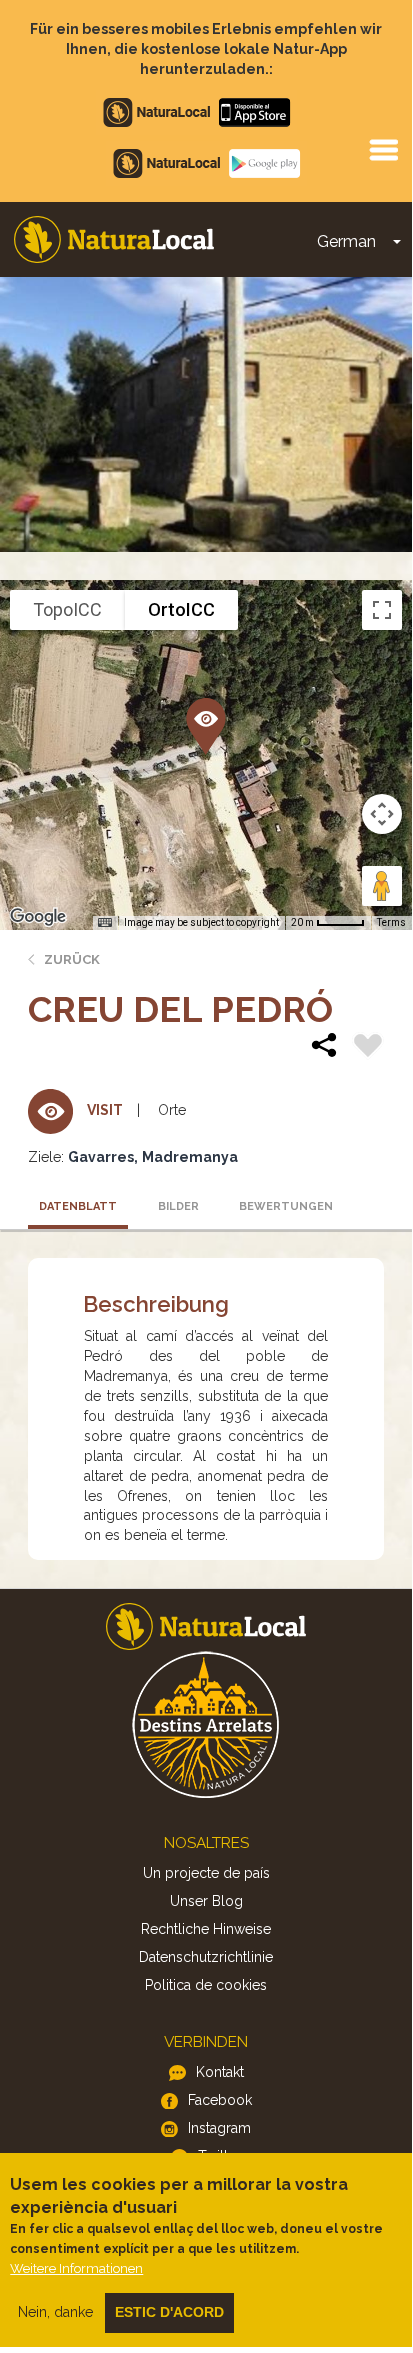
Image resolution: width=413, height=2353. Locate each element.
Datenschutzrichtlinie (206, 1957)
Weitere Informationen (76, 2268)
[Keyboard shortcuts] (105, 923)
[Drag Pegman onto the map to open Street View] (382, 886)
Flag (368, 1048)
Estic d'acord (169, 2312)
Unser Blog (206, 1901)
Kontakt (220, 2072)
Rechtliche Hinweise (206, 1929)
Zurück (72, 959)
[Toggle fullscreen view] (382, 610)
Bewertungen (283, 1206)
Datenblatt (78, 1206)
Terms (391, 922)
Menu (383, 149)
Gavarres (101, 1157)
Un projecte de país (206, 1873)
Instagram (219, 2128)
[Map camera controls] (382, 814)
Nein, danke (55, 2312)
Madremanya (190, 1157)
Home (114, 239)
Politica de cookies (206, 1985)
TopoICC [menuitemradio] (67, 609)
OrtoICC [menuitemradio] (181, 609)
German (346, 241)
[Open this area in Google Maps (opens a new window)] (38, 917)
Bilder (178, 1206)
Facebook (220, 2100)
